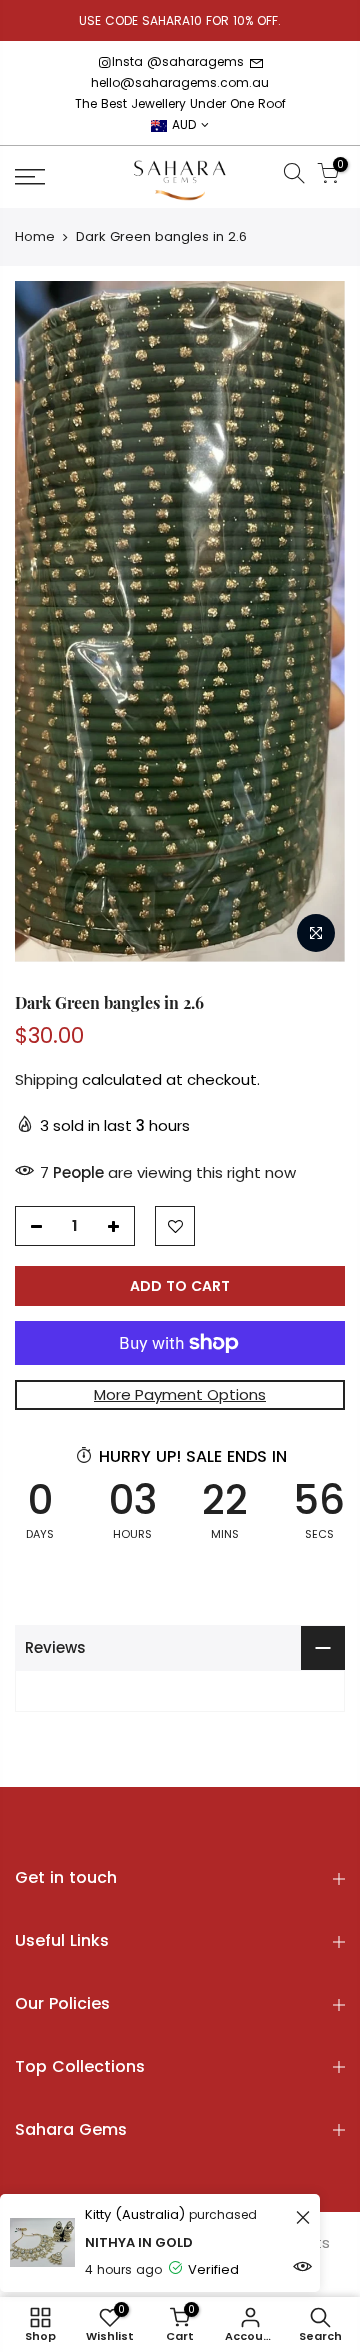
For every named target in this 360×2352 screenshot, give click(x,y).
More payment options (180, 1394)
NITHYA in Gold (139, 2242)
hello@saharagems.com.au (180, 82)
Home (35, 237)
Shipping (46, 1079)
